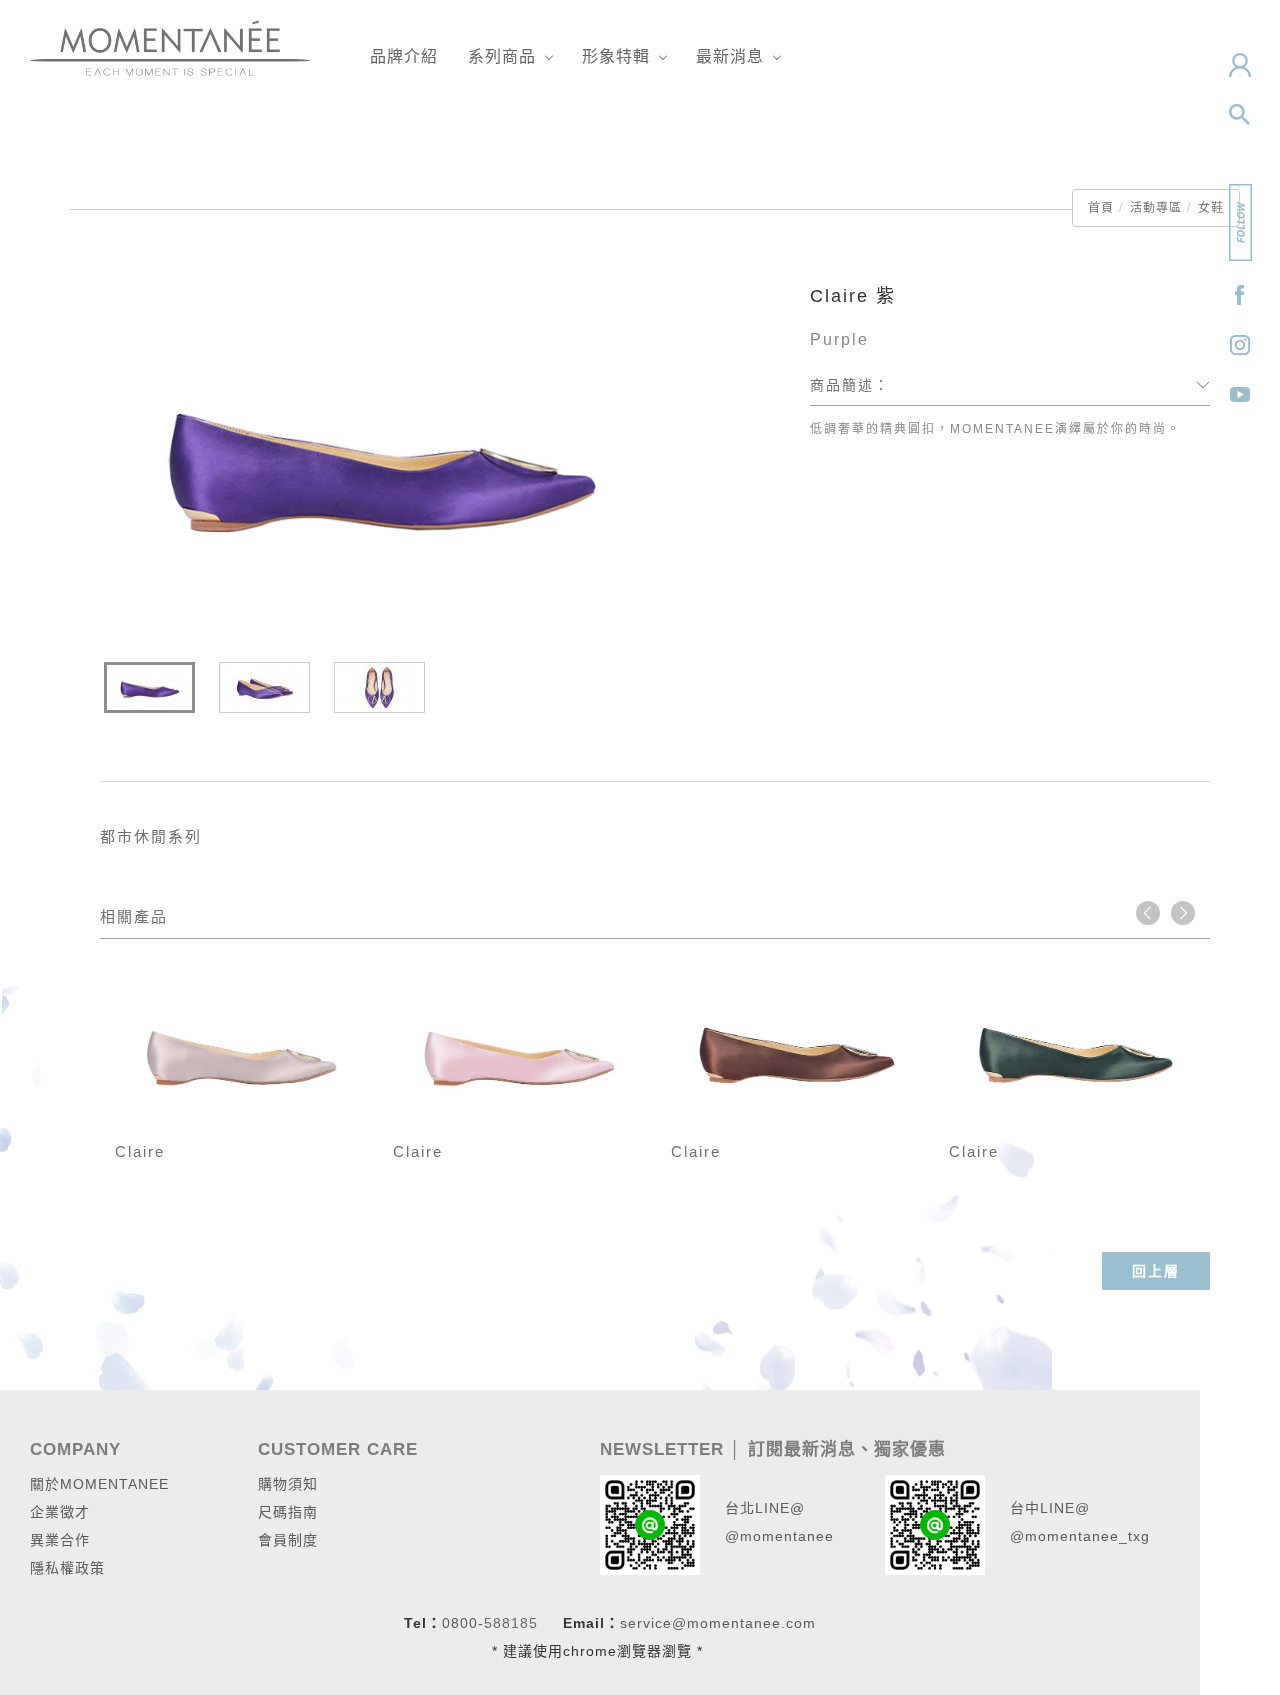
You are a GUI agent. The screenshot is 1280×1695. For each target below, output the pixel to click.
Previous (1148, 913)
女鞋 (1211, 208)
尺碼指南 (288, 1512)
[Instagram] (1240, 345)
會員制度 (288, 1540)
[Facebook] (1240, 295)
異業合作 (60, 1540)
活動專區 (1156, 208)
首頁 (1101, 208)
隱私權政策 (67, 1568)
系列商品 (502, 56)
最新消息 (730, 56)
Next (1183, 913)
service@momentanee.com (718, 1623)
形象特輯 (616, 56)
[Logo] (170, 46)
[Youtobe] (1240, 395)
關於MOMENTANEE (99, 1484)
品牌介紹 (404, 56)
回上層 (1156, 1271)
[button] (1240, 115)
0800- (463, 1623)
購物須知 (288, 1484)
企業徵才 (60, 1512)
